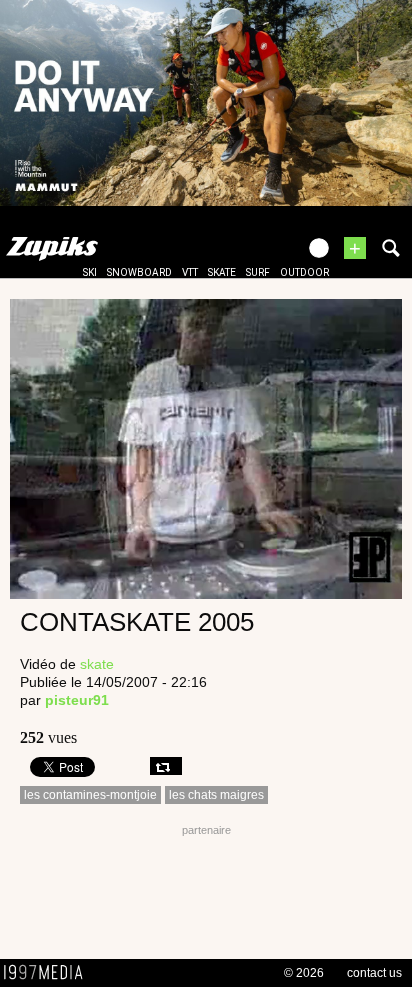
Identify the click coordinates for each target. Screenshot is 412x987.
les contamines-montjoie (90, 795)
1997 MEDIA (49, 973)
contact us (374, 973)
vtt (190, 272)
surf (258, 272)
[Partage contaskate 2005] (166, 766)
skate (222, 272)
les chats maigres (216, 795)
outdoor (304, 272)
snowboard (139, 272)
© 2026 (304, 973)
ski (90, 272)
